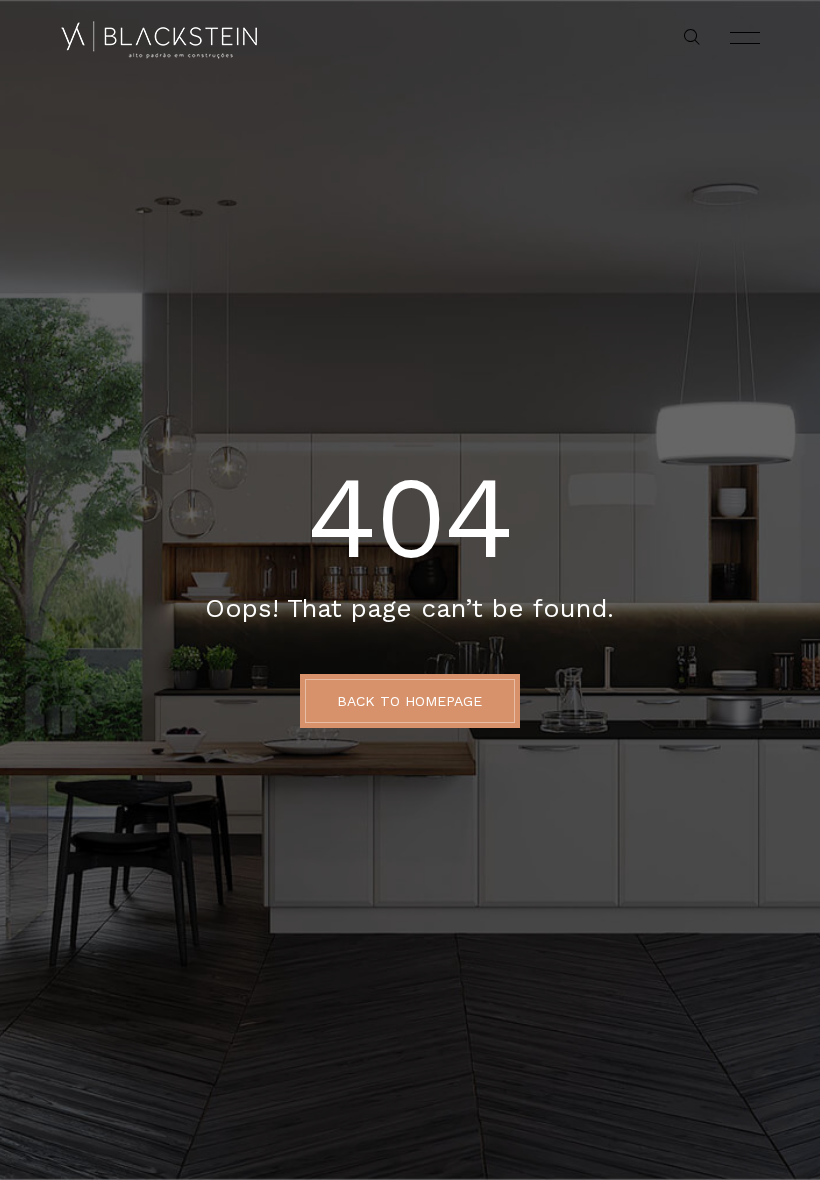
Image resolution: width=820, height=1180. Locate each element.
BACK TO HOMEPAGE (409, 701)
